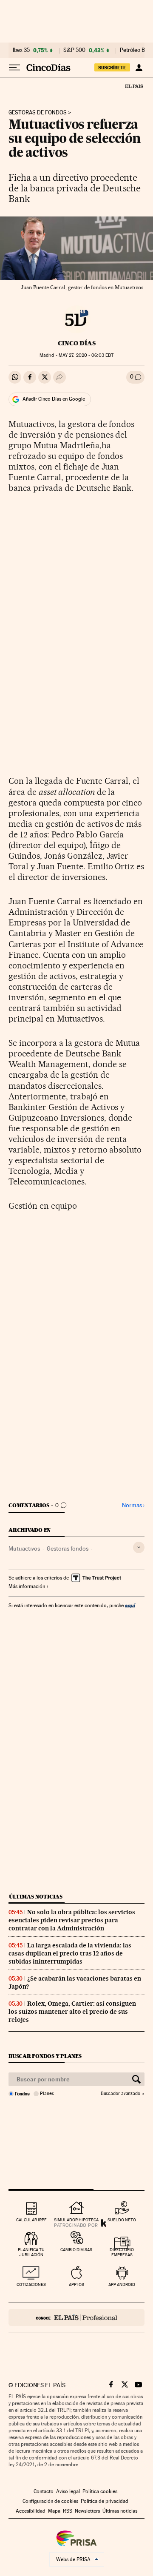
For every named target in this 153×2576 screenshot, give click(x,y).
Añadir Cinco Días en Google (54, 399)
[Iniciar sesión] (139, 68)
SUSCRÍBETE (112, 68)
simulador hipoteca (76, 2220)
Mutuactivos (24, 1548)
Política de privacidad (105, 2501)
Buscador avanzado (120, 2094)
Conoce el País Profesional (76, 2317)
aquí (130, 1605)
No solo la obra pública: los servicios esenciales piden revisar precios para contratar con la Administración (72, 1920)
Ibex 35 (21, 50)
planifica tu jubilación (31, 2252)
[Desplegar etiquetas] (139, 1547)
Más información (27, 1586)
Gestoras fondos (68, 1548)
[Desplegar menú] (14, 68)
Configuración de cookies (50, 2501)
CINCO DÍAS (77, 343)
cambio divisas (76, 2250)
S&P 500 (74, 50)
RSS (68, 2511)
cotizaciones (31, 2284)
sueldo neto (122, 2220)
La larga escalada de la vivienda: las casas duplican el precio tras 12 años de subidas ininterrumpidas (70, 1953)
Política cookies (100, 2491)
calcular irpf (31, 2220)
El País (134, 86)
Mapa (54, 2511)
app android (122, 2284)
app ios (76, 2284)
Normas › (133, 1505)
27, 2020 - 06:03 (86, 355)
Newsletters (87, 2511)
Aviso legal (68, 2491)
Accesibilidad (31, 2511)
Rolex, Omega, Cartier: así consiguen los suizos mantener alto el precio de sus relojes (72, 2012)
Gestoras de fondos (38, 113)
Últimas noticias (36, 1897)
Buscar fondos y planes (45, 2056)
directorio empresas (122, 2252)
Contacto (44, 2491)
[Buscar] (136, 2079)
